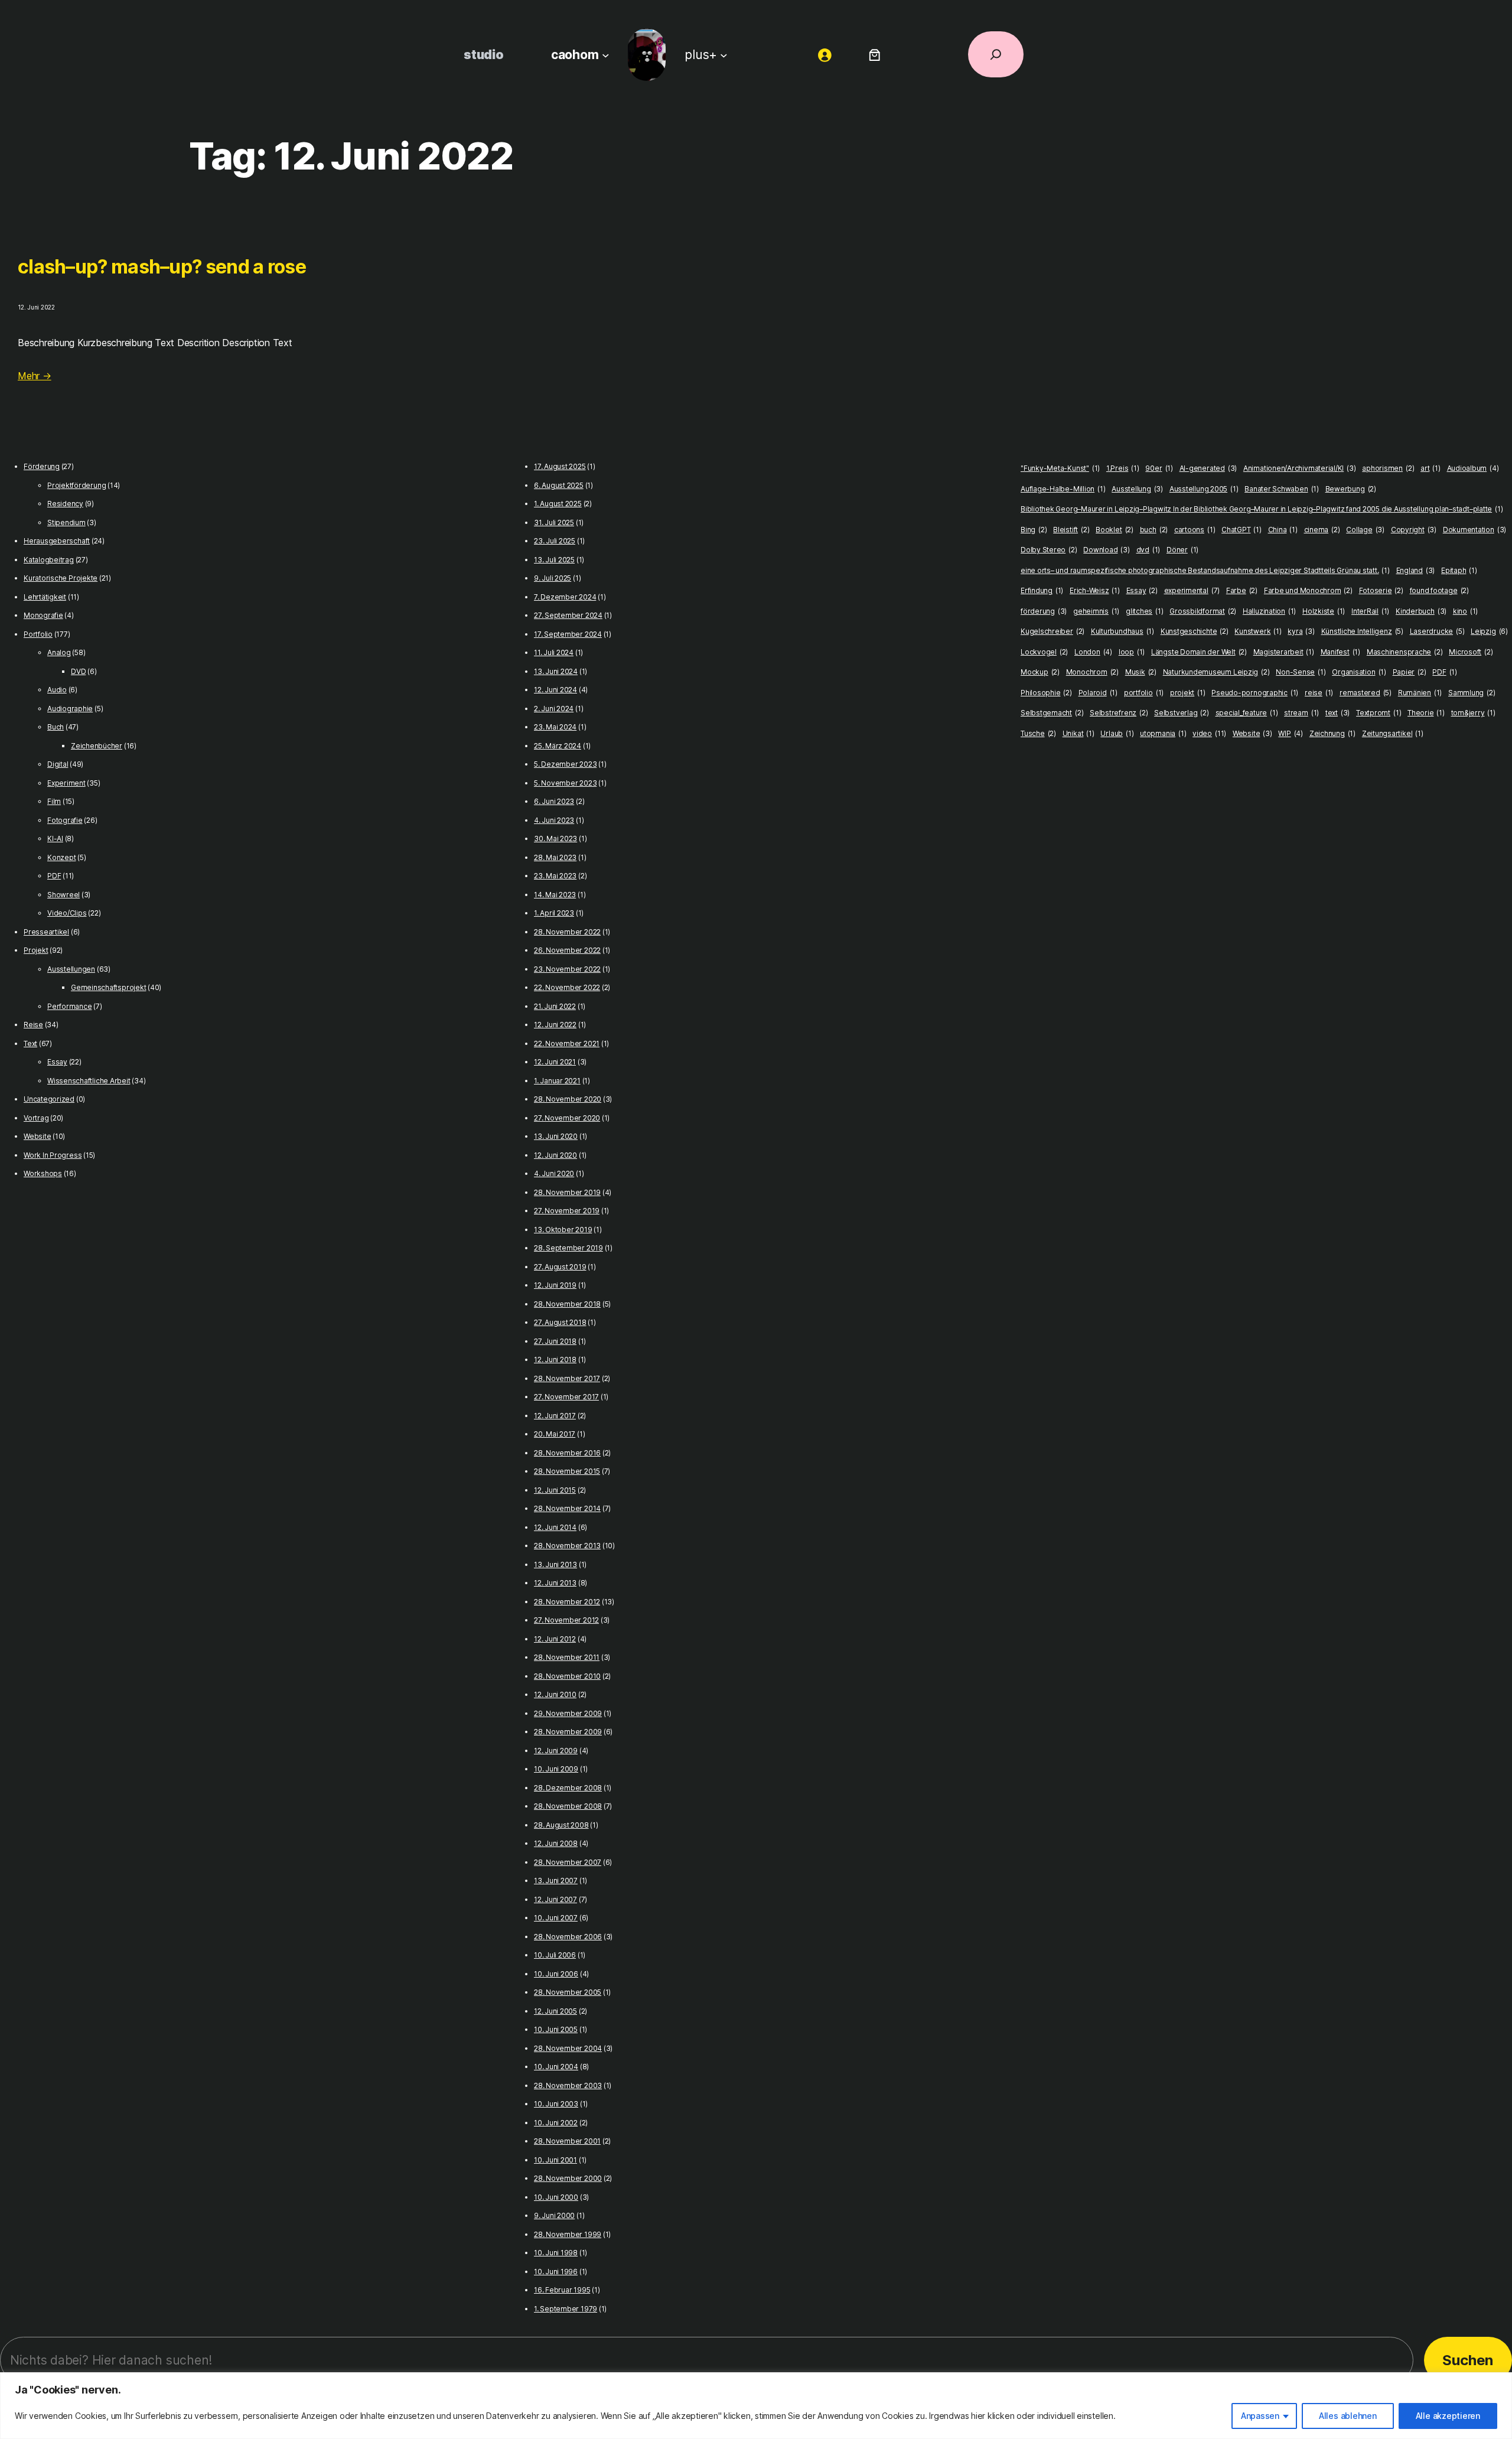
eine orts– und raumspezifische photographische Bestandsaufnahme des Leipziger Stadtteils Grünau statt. (1205, 570)
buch (1154, 530)
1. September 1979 (566, 2309)
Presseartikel (46, 932)
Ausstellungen (71, 969)
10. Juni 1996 (556, 2272)
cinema (1322, 530)
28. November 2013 (567, 1546)
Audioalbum (1473, 468)
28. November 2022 (567, 932)
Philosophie (1046, 693)
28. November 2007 (568, 1862)
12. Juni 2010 (555, 1694)
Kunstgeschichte (1195, 631)
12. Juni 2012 (555, 1639)
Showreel (63, 895)
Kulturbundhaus (1122, 631)
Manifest (1340, 652)
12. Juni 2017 (555, 1416)
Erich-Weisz (1095, 590)
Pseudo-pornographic (1255, 693)
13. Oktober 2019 (563, 1230)
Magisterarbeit (1284, 652)
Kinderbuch (1421, 611)
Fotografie (65, 820)
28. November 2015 (567, 1471)
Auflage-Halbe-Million (1063, 489)
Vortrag (36, 1118)
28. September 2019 (568, 1248)
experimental (1192, 590)
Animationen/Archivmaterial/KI (1300, 468)
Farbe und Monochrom (1308, 590)
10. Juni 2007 (556, 1918)
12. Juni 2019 (555, 1285)
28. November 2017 (567, 1378)
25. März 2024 (558, 746)
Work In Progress (53, 1155)
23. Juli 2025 (555, 541)
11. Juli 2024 (554, 652)
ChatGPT (1241, 530)
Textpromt (1379, 713)
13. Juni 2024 (556, 671)
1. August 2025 (558, 504)
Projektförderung (76, 485)
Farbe (1242, 590)
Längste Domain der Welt (1199, 652)
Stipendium (66, 522)
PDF (54, 876)
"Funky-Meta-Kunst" (1060, 468)
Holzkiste (1324, 611)
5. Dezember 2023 (565, 764)
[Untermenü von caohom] (606, 55)
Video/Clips (67, 913)
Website (37, 1136)
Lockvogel (1044, 652)
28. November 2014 (567, 1508)
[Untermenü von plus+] (724, 55)
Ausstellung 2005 (1204, 489)
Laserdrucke (1437, 631)
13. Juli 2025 (554, 560)
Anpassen (1260, 2416)
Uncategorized (49, 1099)
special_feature (1247, 713)
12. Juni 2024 (555, 690)
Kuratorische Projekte (61, 578)
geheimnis (1096, 611)
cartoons (1195, 530)
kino (1465, 611)
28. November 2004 (568, 2048)
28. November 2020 (568, 1099)
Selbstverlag (1182, 713)
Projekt (36, 950)
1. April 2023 (554, 913)
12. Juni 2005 (555, 2011)
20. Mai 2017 (555, 1434)
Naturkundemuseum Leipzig (1216, 672)
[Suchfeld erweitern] (996, 54)
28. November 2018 (567, 1304)
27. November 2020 (567, 1118)
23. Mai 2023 (555, 876)
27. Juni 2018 (555, 1341)
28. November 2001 (567, 2141)
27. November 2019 (567, 1211)
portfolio (1144, 693)
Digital (58, 764)
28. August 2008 (561, 1825)
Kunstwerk (1258, 631)
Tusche (1038, 733)
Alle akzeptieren (1448, 2416)
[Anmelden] (825, 55)
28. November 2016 (567, 1453)
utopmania (1163, 733)
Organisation (1359, 672)
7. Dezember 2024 (565, 597)
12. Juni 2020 (555, 1155)
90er (1159, 468)
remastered (1366, 693)
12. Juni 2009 (556, 1751)
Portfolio (38, 634)
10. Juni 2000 (556, 2197)
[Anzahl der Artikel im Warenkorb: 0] (874, 55)
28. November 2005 (568, 1992)
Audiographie (70, 709)
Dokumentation (1474, 530)
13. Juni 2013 (555, 1564)
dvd (1148, 550)
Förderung (42, 466)
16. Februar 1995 (562, 2290)
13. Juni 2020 (556, 1136)
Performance (69, 1006)
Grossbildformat (1203, 611)
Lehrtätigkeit (45, 597)
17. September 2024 (568, 634)
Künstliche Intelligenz (1362, 631)
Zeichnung (1332, 733)
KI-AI (55, 838)
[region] (756, 2406)
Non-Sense (1301, 672)
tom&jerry (1473, 713)
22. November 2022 (567, 987)
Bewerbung (1351, 489)
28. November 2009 (568, 1732)
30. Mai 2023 (555, 838)
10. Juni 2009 (556, 1769)
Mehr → (35, 376)
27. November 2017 (566, 1397)
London (1093, 652)
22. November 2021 (567, 1043)
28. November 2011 (567, 1657)
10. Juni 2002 (556, 2123)
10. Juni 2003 (556, 2104)
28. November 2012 (567, 1602)
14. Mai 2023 (555, 895)
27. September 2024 (568, 615)
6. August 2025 (559, 485)
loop (1132, 652)
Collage (1365, 530)
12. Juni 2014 (555, 1527)
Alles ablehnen (1348, 2416)
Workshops (43, 1173)
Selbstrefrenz (1119, 713)
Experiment (66, 783)
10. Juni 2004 (556, 2067)
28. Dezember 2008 (568, 1788)
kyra (1301, 631)
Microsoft (1471, 652)
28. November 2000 (568, 2178)
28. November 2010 (567, 1676)
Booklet (1115, 530)
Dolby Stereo (1049, 550)
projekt (1188, 693)
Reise (33, 1025)
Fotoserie (1381, 590)
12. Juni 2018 (555, 1359)
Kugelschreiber (1052, 631)
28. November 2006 (568, 1937)
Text (30, 1043)
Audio (57, 690)
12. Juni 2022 (555, 1025)
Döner (1182, 550)
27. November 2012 (566, 1620)
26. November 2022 (567, 950)
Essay (57, 1062)
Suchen (1468, 2360)
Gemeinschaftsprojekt (108, 987)
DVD (78, 671)
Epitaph (1459, 570)
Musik (1141, 672)
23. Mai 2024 (555, 727)
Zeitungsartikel (1393, 733)
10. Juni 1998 (556, 2253)
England (1416, 570)
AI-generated (1208, 468)
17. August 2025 (560, 466)
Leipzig (1489, 631)
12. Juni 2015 (555, 1490)
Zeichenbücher (97, 746)
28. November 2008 (568, 1806)
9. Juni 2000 (554, 2215)
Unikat (1078, 733)
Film (54, 801)
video (1209, 733)
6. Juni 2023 (554, 801)
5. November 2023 (565, 783)
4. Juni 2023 (554, 820)
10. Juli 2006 (555, 1955)
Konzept (61, 857)
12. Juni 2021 (555, 1062)
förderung (1044, 611)
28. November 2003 (568, 2085)
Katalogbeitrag (49, 560)
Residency (65, 504)
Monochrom (1092, 672)
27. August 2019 (560, 1267)
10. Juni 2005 (556, 2029)
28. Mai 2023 (555, 857)
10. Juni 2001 (555, 2160)
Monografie (43, 615)
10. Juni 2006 (556, 1974)
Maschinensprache (1405, 652)
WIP (1291, 733)
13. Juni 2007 (556, 1880)
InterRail (1370, 611)
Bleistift (1071, 530)
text (1337, 713)
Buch (56, 727)
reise (1319, 693)
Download (1106, 550)
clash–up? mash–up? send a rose (162, 267)
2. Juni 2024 (554, 709)
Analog (59, 652)
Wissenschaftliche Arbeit (89, 1081)
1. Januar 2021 (557, 1081)
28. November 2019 (567, 1192)
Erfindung (1042, 590)
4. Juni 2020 (554, 1173)
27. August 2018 (560, 1322)
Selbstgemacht (1052, 713)
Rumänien (1420, 693)
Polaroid (1098, 693)
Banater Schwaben (1282, 489)
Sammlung (1472, 693)
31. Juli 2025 (554, 522)
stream (1301, 713)
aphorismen (1388, 468)
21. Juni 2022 (555, 1006)
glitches (1144, 611)
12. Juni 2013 (555, 1583)
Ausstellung (1137, 489)
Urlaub (1117, 733)
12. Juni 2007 (555, 1899)
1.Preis (1123, 468)
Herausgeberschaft (57, 541)
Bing (1034, 530)
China (1283, 530)
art (1430, 468)
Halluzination (1269, 611)
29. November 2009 (568, 1713)
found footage (1439, 590)
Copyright (1414, 530)
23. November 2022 (567, 969)
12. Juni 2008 (556, 1843)
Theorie (1426, 713)
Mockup (1040, 672)
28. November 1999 (568, 2234)
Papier (1410, 672)
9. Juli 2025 (553, 578)
